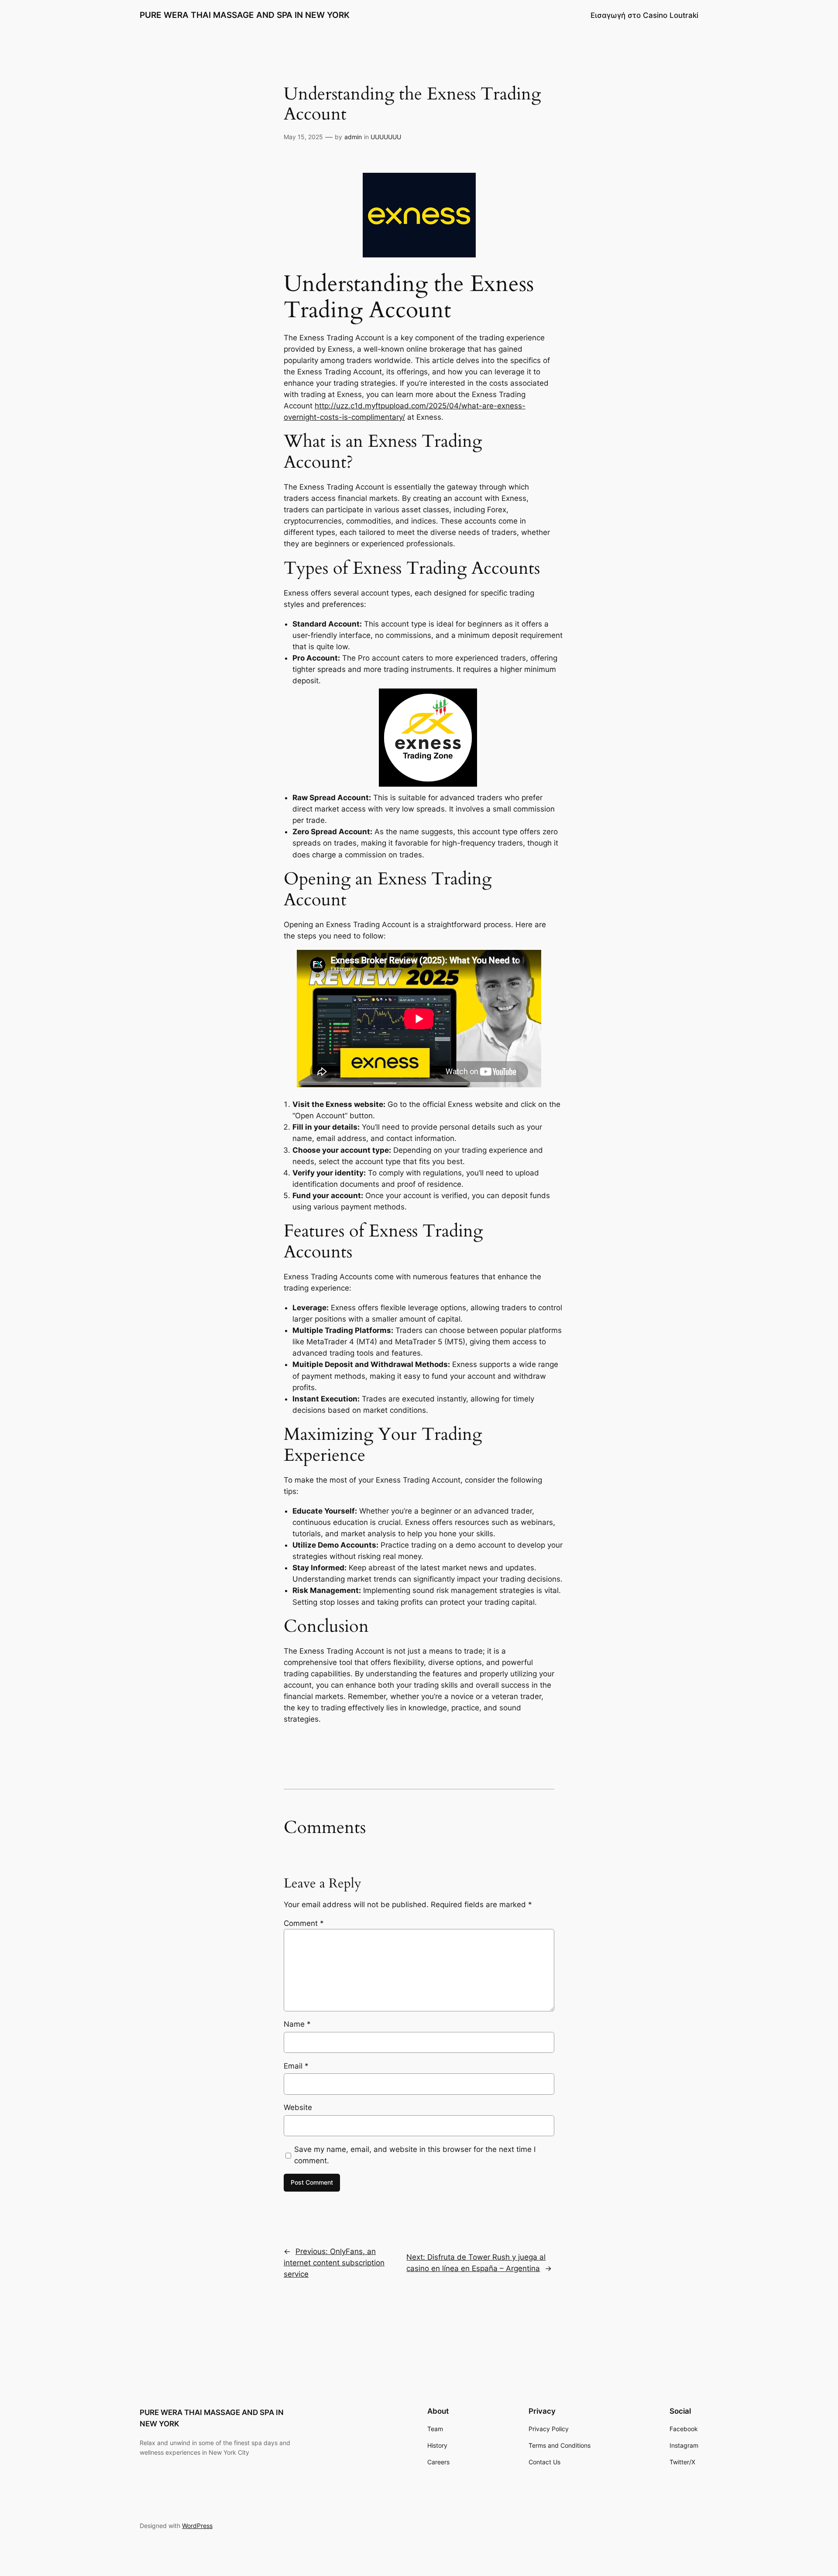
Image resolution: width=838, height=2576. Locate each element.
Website (298, 2107)
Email (296, 2066)
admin (353, 137)
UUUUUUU (386, 137)
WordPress (197, 2526)
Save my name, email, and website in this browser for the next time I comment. (415, 2155)
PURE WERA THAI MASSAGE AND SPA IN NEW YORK (245, 15)
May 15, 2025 (303, 137)
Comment (304, 1923)
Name (297, 2024)
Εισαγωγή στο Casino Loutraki (644, 15)
